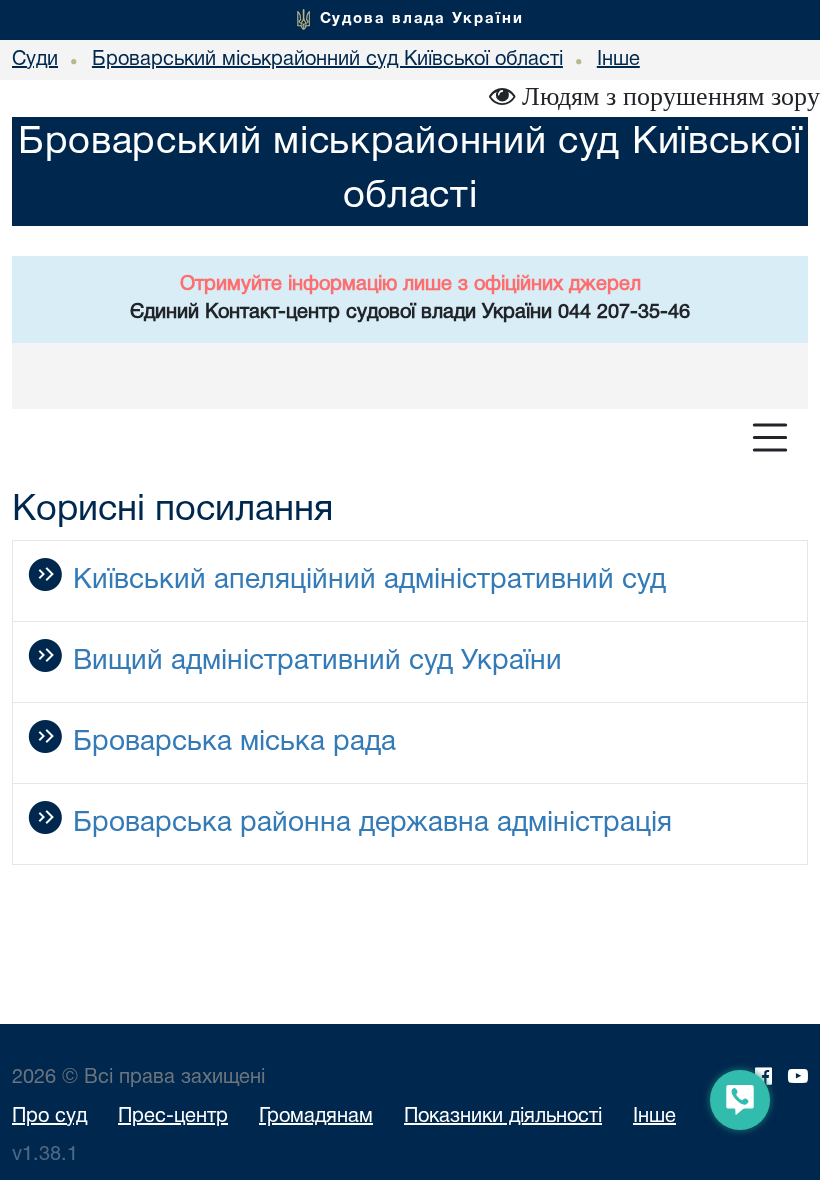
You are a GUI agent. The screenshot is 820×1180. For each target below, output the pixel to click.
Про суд (49, 1117)
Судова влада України (422, 19)
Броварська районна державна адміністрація (372, 824)
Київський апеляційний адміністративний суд (369, 581)
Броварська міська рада (234, 743)
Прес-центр (173, 1117)
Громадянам (316, 1117)
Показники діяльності (503, 1117)
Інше (654, 1117)
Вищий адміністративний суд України (317, 662)
